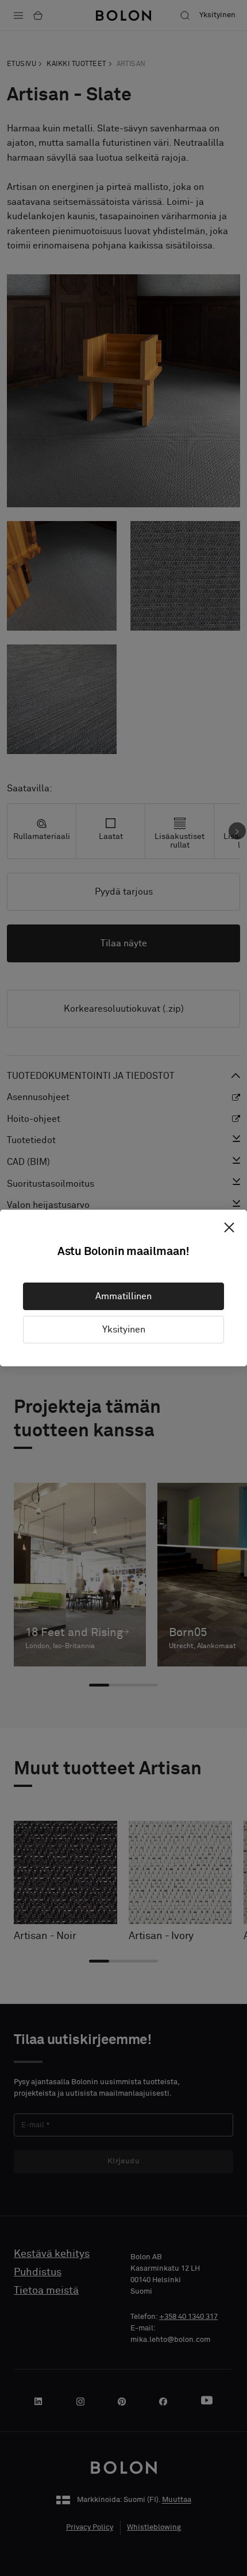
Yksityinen (124, 1330)
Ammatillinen (123, 1296)
